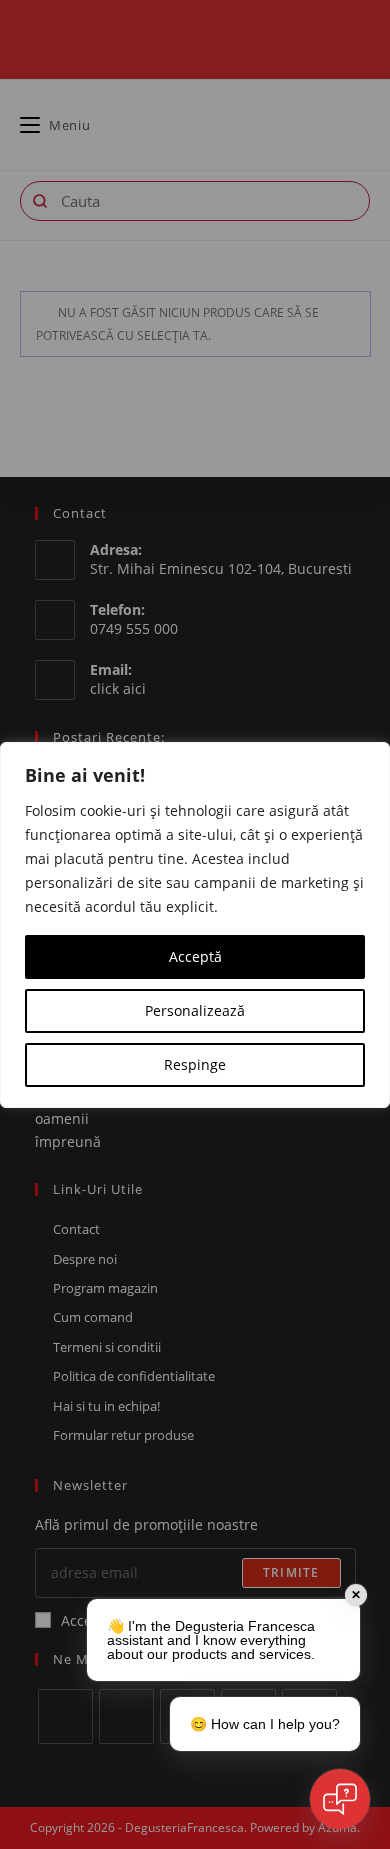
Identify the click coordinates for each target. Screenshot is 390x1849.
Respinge (195, 1064)
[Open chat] (340, 1799)
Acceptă (195, 956)
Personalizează (195, 1010)
